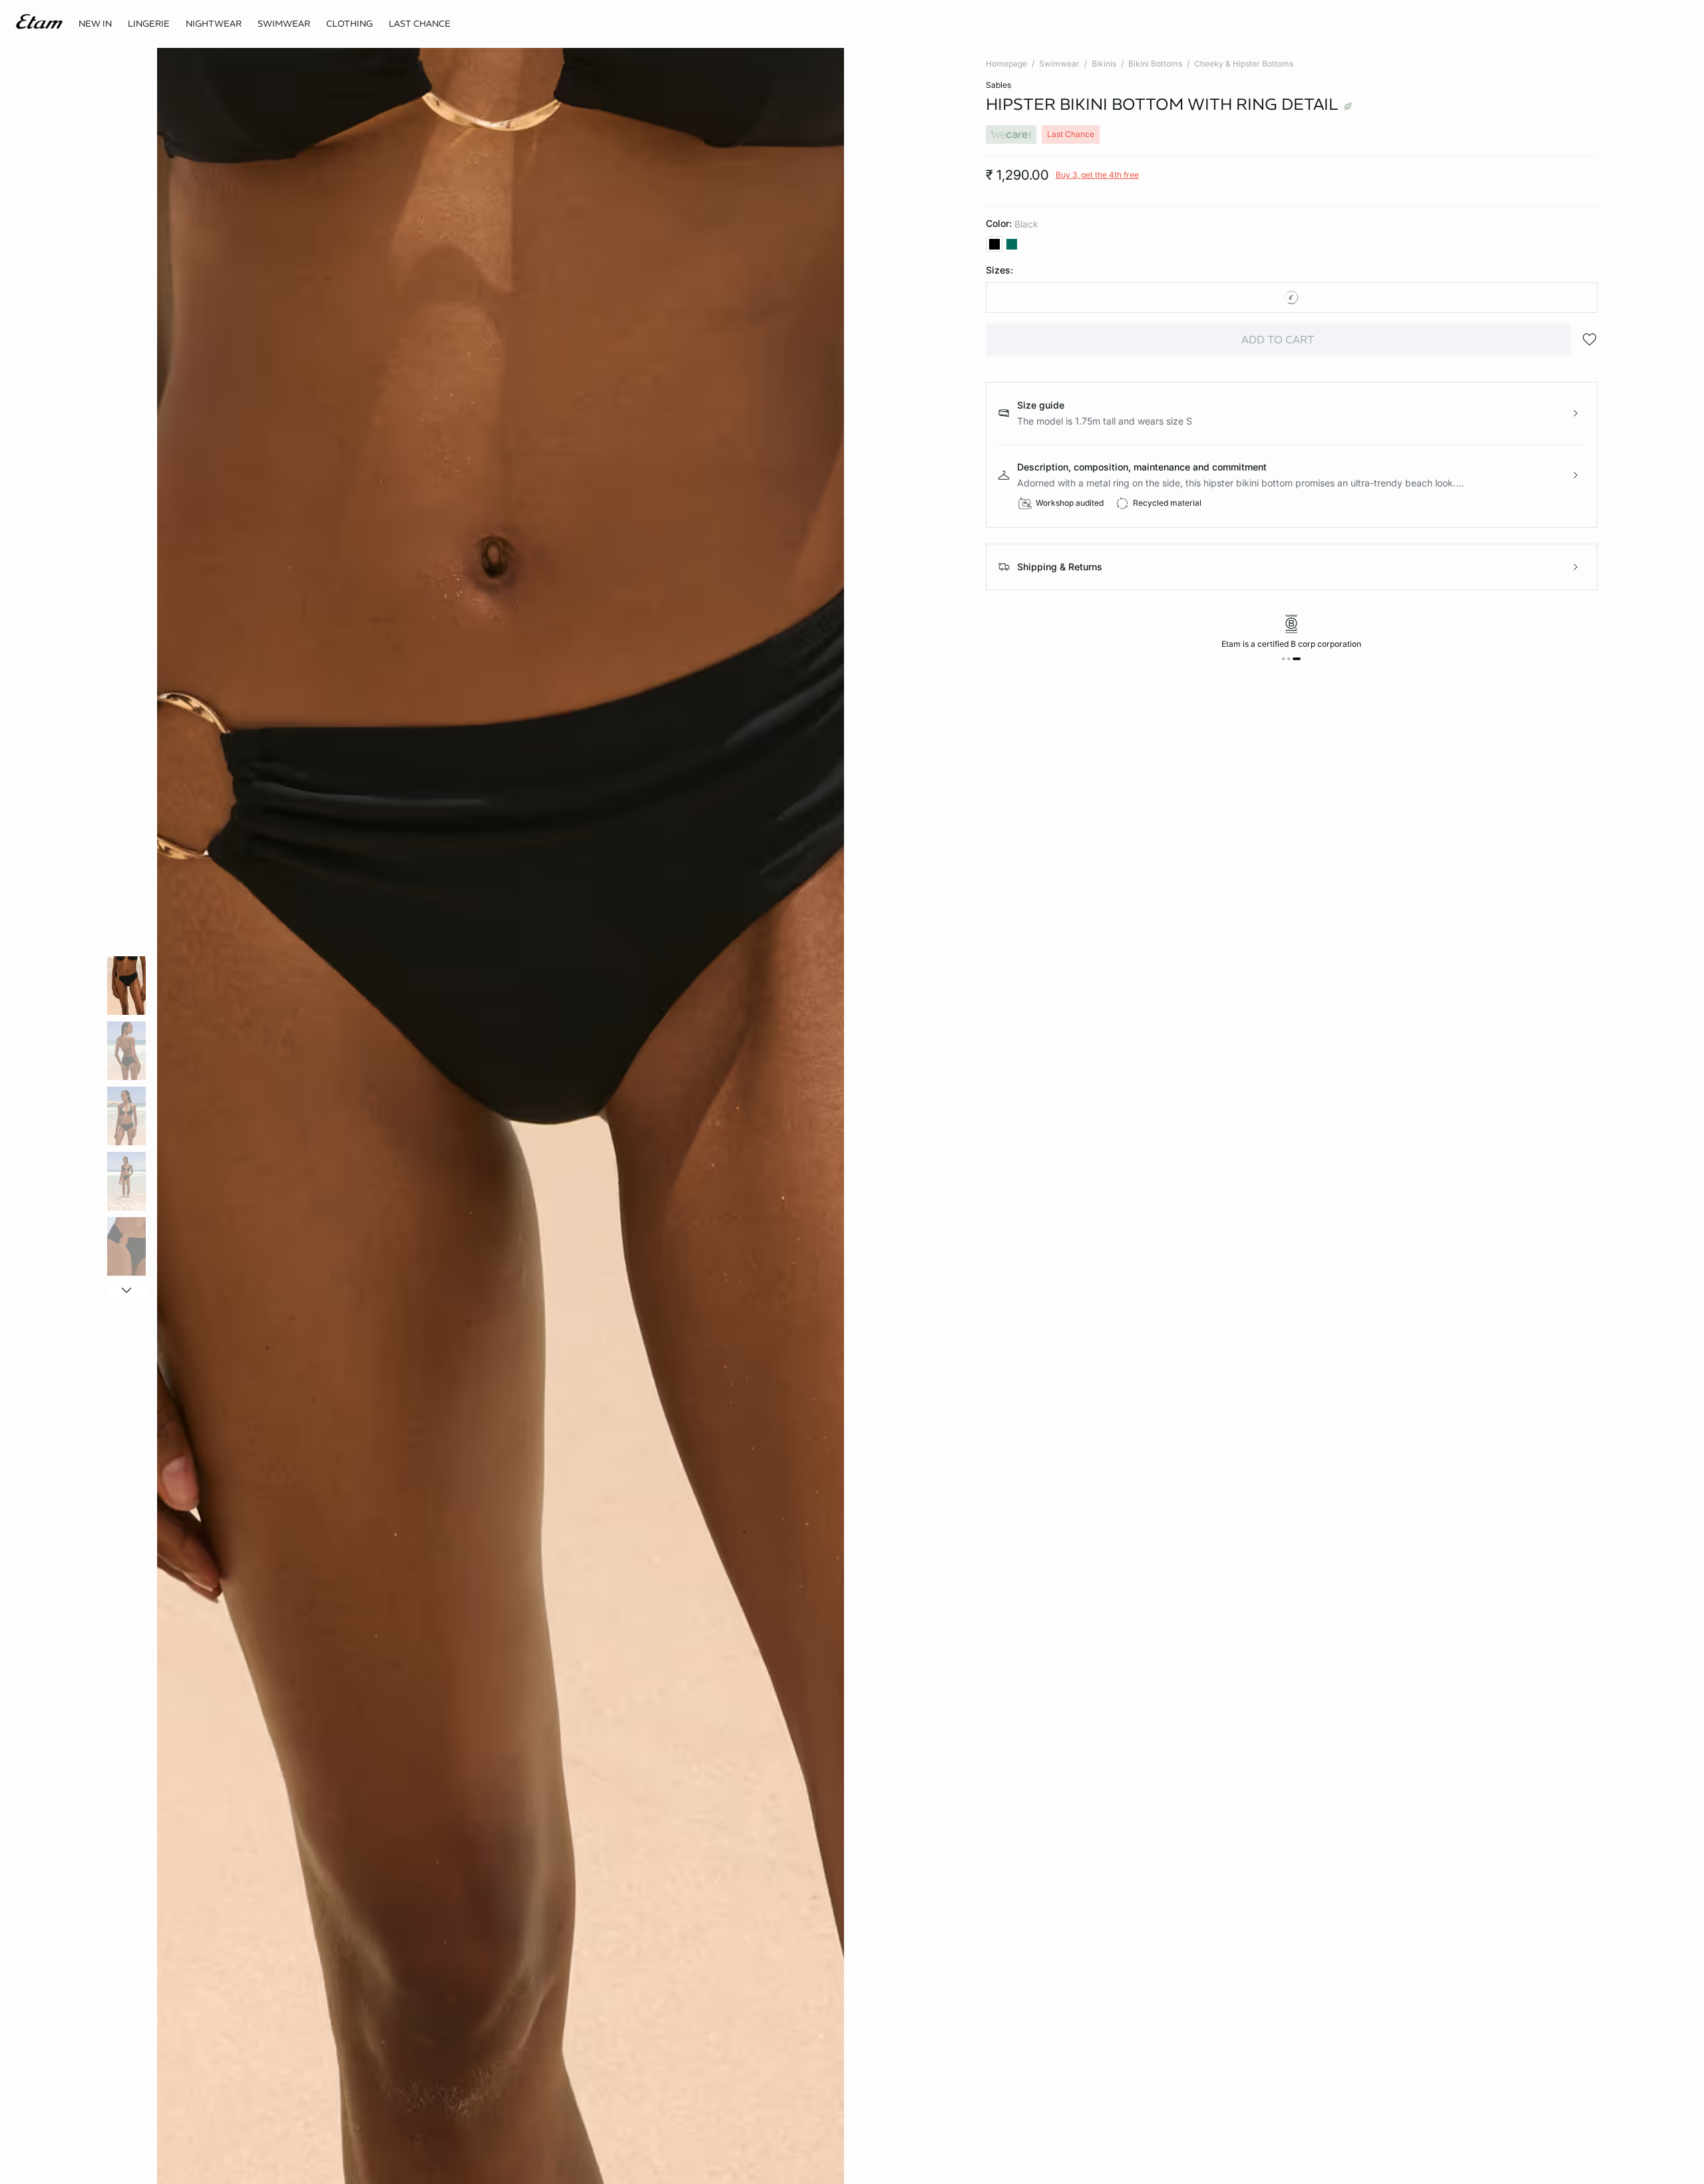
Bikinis (1104, 64)
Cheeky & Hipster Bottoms (1244, 64)
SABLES (998, 85)
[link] (95, 24)
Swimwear (1059, 64)
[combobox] (1292, 297)
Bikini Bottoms (1155, 64)
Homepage (1006, 64)
